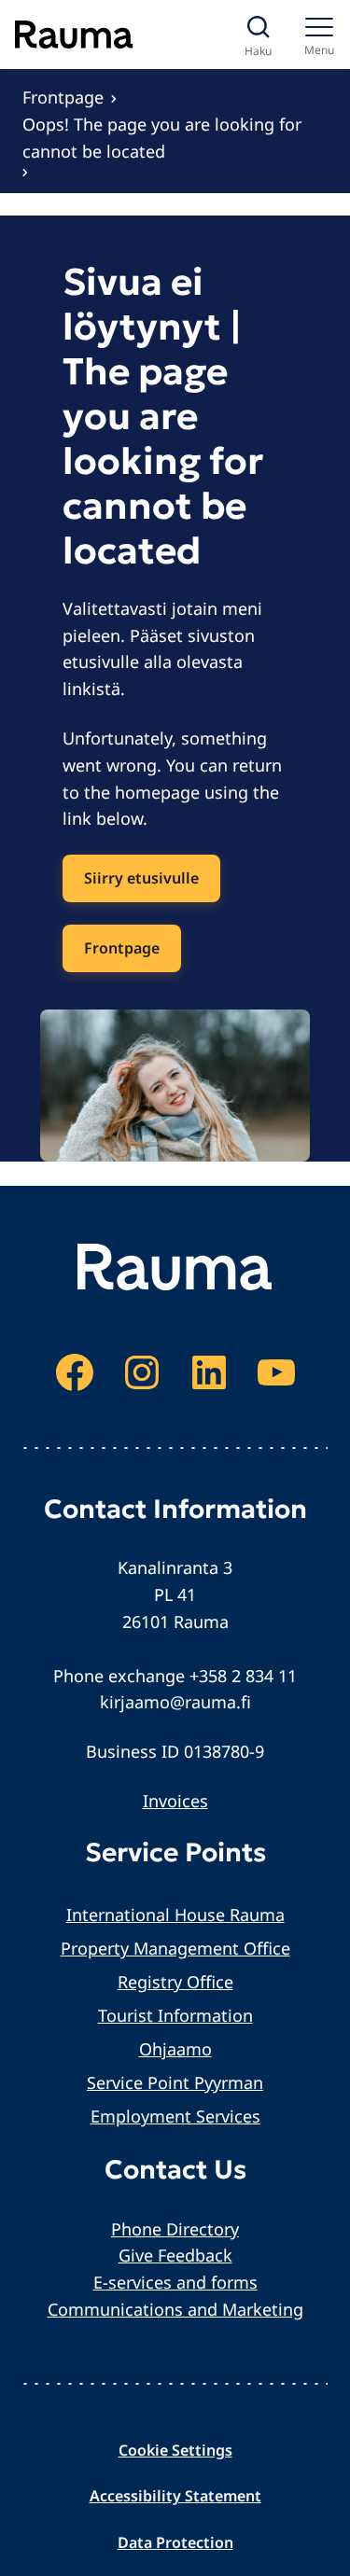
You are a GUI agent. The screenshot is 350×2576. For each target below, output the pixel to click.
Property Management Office (175, 1948)
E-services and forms (175, 2282)
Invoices (175, 1801)
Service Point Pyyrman (175, 2082)
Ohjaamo (175, 2049)
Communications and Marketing (175, 2309)
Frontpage (63, 97)
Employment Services (175, 2116)
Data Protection (175, 2542)
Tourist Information (175, 2015)
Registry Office (175, 1982)
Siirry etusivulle (141, 878)
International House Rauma (175, 1915)
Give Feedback (175, 2255)
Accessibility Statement (175, 2496)
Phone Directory (175, 2229)
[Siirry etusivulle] (74, 35)
